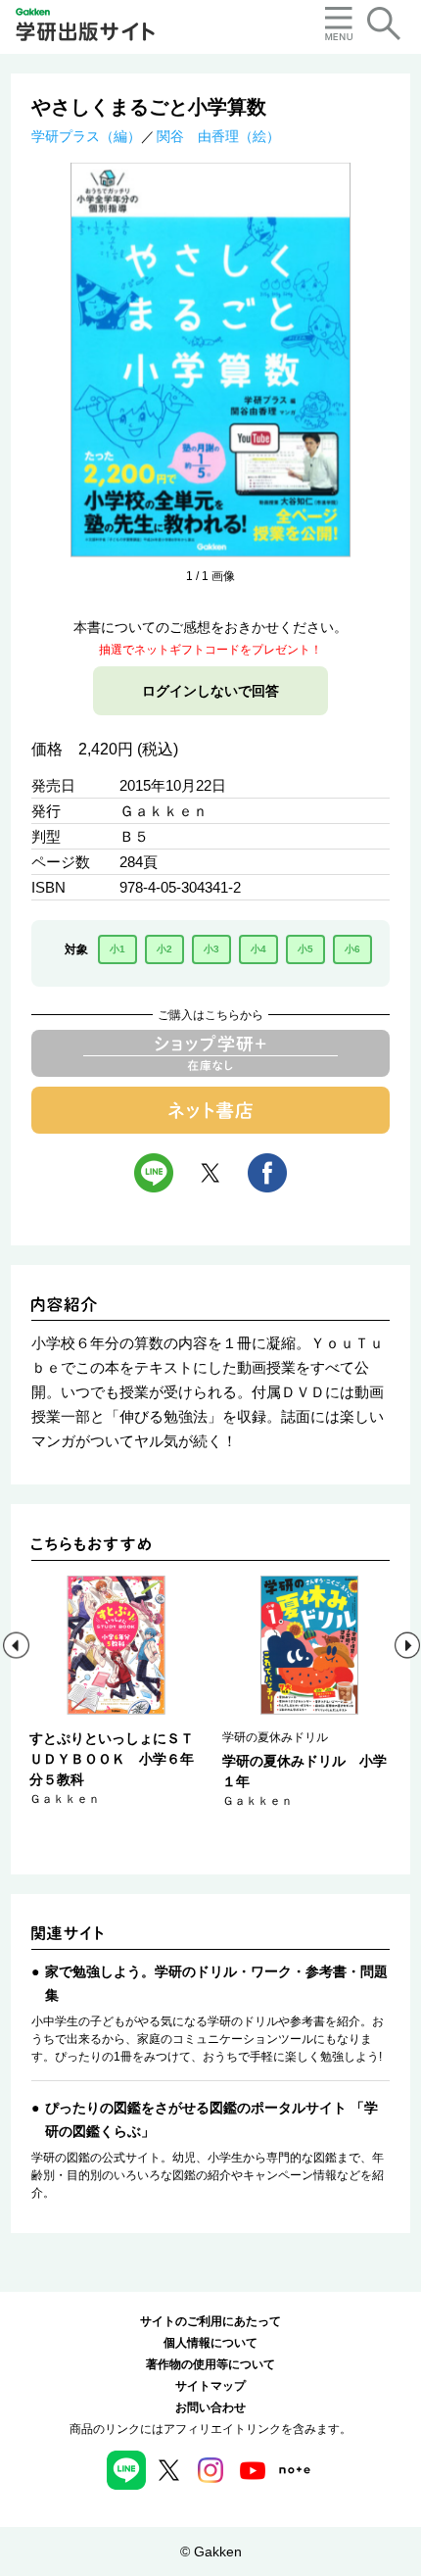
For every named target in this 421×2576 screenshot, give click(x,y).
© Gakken (211, 2552)
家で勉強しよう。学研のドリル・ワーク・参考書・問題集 (216, 1983)
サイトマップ (210, 2386)
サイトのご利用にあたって (210, 2321)
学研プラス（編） (86, 136)
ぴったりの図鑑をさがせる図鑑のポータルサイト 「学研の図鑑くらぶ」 (211, 2119)
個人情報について (210, 2343)
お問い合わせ (210, 2407)
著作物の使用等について (210, 2364)
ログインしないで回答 (210, 691)
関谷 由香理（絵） (218, 136)
